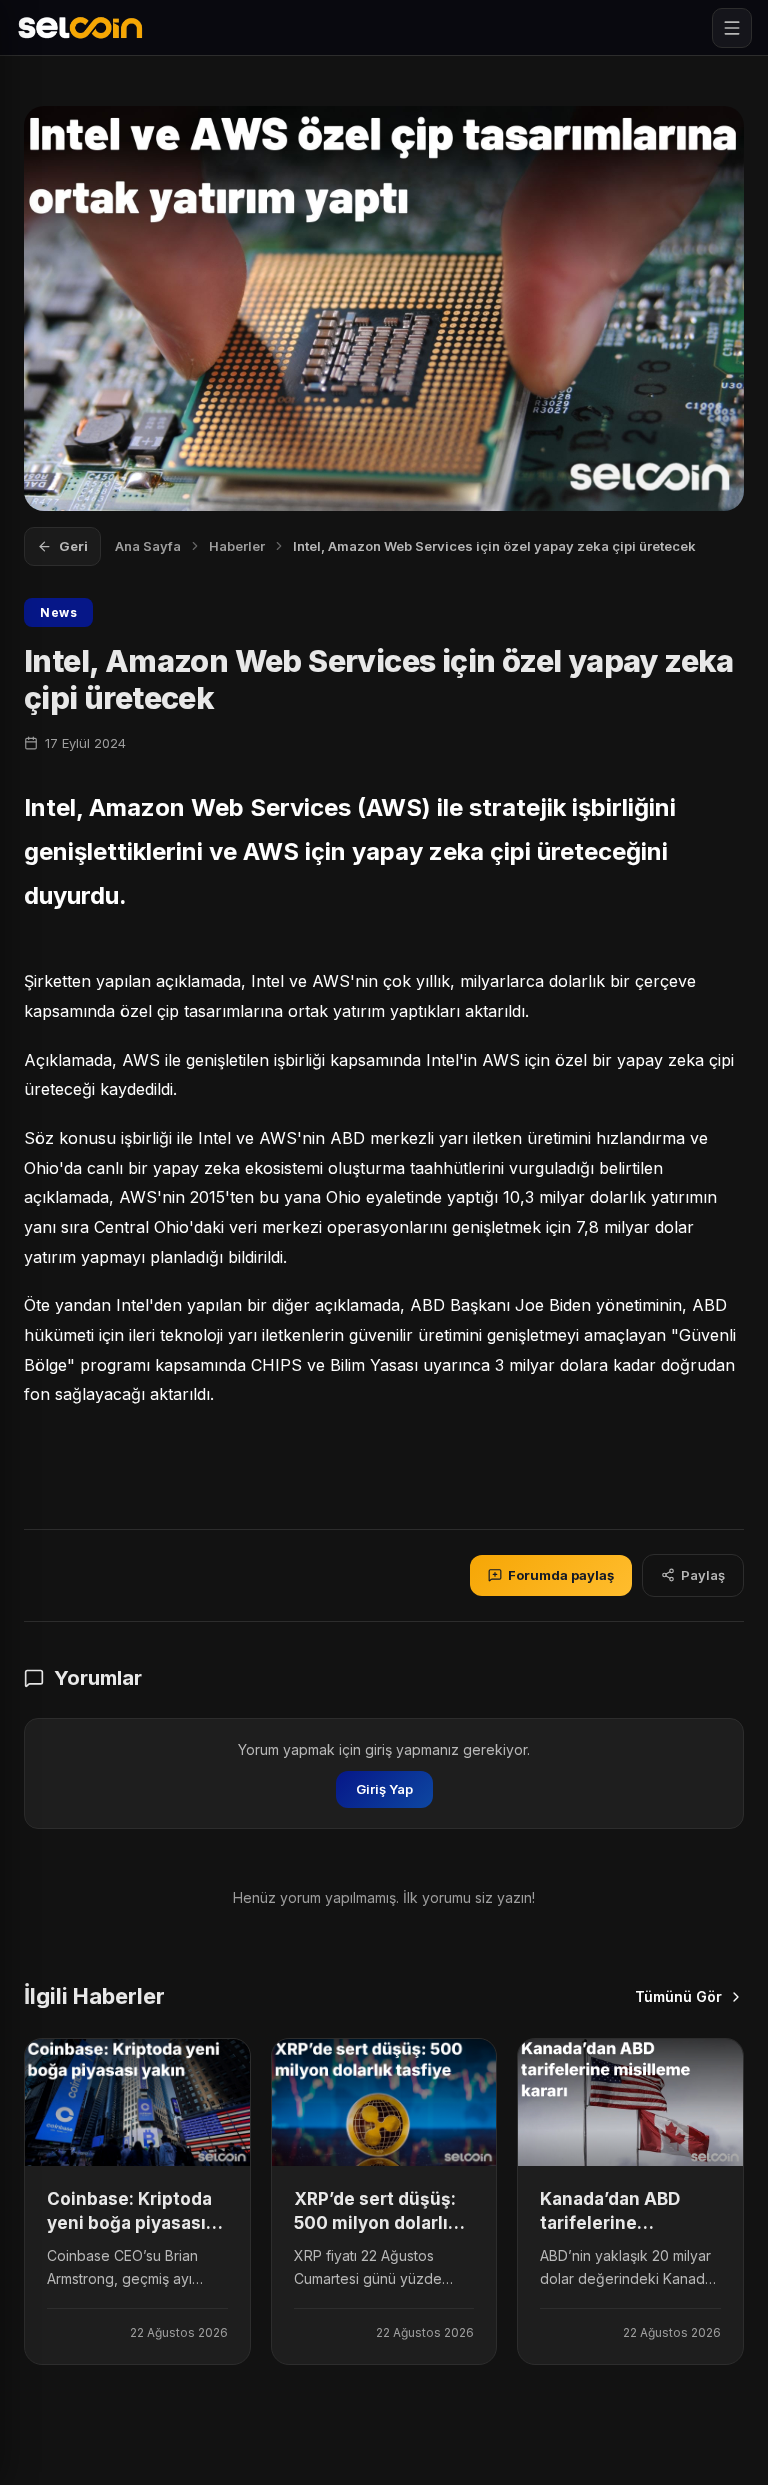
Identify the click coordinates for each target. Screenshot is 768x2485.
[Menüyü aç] (732, 28)
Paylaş (703, 1575)
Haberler (237, 546)
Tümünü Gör (678, 1996)
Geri (73, 546)
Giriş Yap (384, 1789)
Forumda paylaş (561, 1575)
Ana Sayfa (148, 546)
